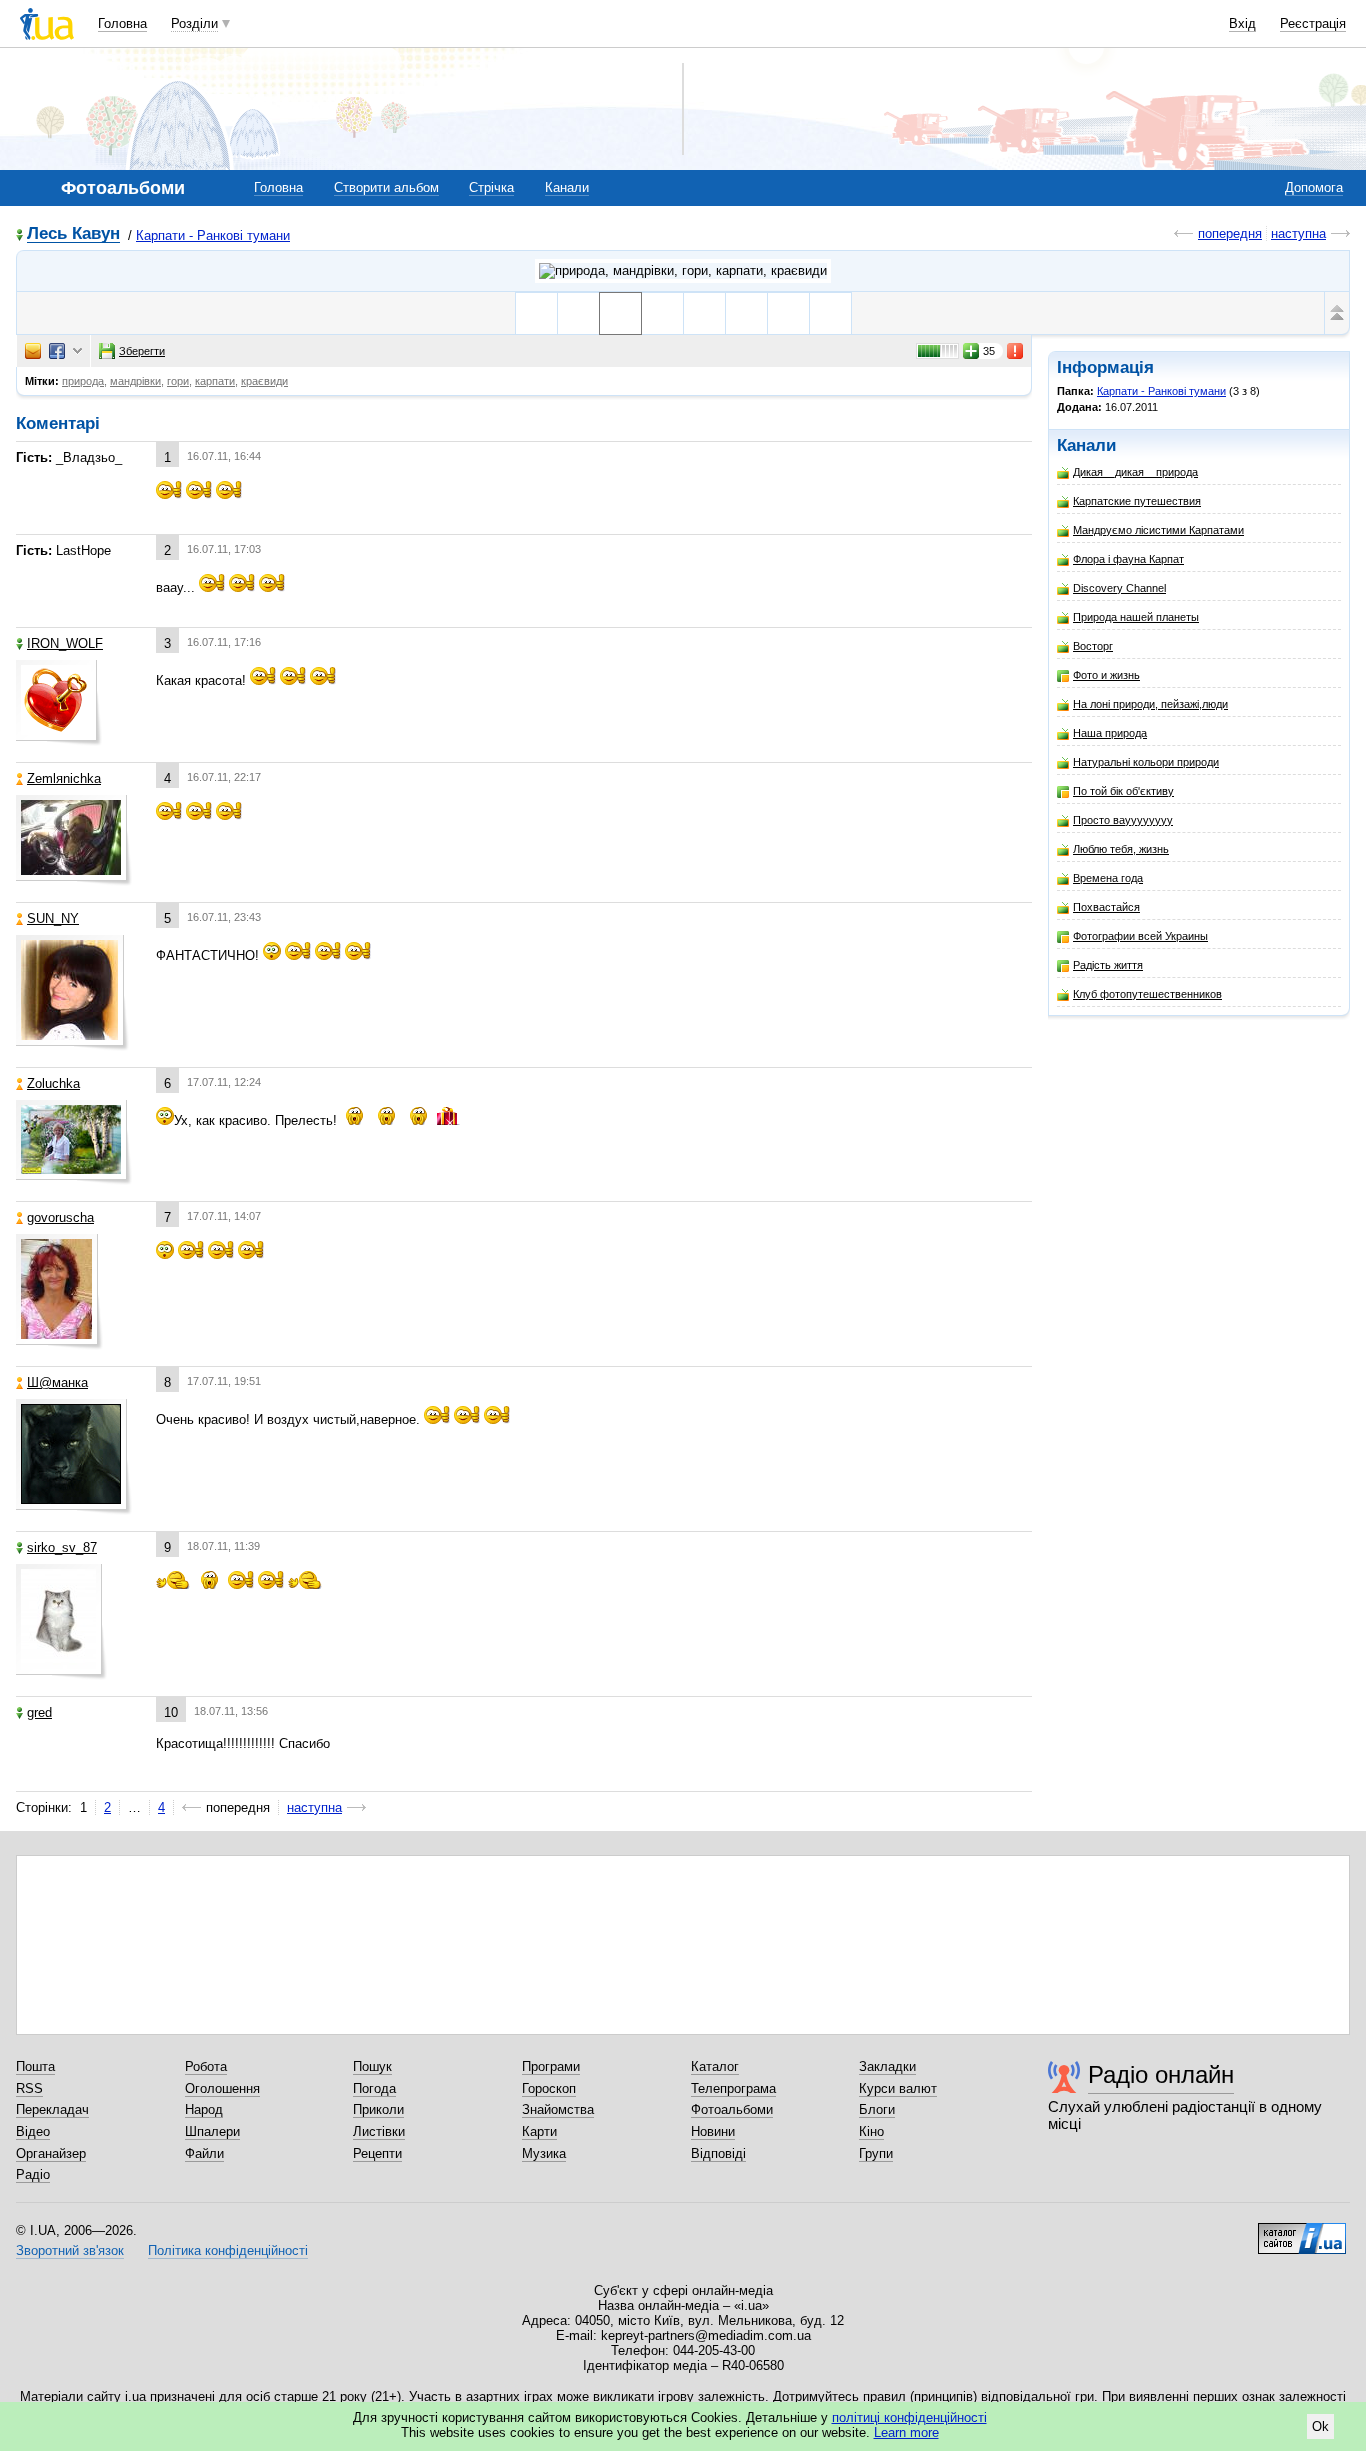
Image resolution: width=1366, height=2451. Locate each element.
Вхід (1242, 23)
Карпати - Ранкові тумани (213, 235)
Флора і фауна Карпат (1128, 559)
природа (83, 381)
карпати (215, 381)
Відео (33, 2131)
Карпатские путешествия (1137, 501)
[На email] (33, 351)
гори (178, 381)
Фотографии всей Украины (1140, 936)
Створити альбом (386, 187)
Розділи (194, 23)
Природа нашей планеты (1136, 617)
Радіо (33, 2174)
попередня (1230, 233)
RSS (29, 2088)
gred (39, 1712)
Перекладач (52, 2109)
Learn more (906, 2432)
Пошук (372, 2066)
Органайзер (51, 2153)
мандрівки (135, 381)
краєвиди (264, 381)
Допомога (1314, 187)
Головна (122, 23)
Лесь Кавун (73, 234)
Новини (713, 2131)
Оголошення (222, 2088)
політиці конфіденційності (909, 2417)
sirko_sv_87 (62, 1547)
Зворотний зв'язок (70, 2250)
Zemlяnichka (64, 778)
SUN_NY (53, 918)
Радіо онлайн (1161, 2074)
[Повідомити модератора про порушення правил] (1016, 351)
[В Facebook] (57, 351)
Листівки (379, 2131)
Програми (551, 2066)
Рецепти (377, 2153)
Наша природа (1110, 733)
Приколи (378, 2109)
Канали (567, 187)
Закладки (887, 2066)
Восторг (1093, 646)
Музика (544, 2153)
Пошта (35, 2066)
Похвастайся (1106, 907)
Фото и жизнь (1106, 675)
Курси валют (898, 2088)
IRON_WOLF (65, 643)
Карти (539, 2131)
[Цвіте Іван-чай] (830, 313)
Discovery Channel (1119, 588)
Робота (206, 2066)
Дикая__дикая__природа (1135, 472)
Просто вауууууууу (1123, 820)
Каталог (715, 2066)
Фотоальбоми (732, 2109)
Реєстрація (1313, 23)
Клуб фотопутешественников (1147, 994)
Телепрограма (733, 2088)
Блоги (877, 2109)
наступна (1298, 233)
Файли (204, 2153)
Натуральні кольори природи (1146, 762)
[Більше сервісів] (77, 351)
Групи (876, 2153)
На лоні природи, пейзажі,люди (1150, 704)
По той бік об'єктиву (1123, 791)
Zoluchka (53, 1083)
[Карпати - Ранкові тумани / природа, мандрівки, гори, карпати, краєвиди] (683, 271)
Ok (1320, 2426)
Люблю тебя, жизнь (1121, 849)
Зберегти (142, 351)
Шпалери (212, 2131)
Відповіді (718, 2153)
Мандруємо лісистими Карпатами (1158, 530)
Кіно (871, 2131)
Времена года (1108, 878)
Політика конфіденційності (228, 2250)
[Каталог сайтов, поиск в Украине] (1302, 2231)
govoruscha (60, 1217)
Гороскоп (549, 2088)
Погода (374, 2088)
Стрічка (491, 187)
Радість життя (1108, 965)
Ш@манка (57, 1382)
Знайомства (558, 2109)
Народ (204, 2109)
